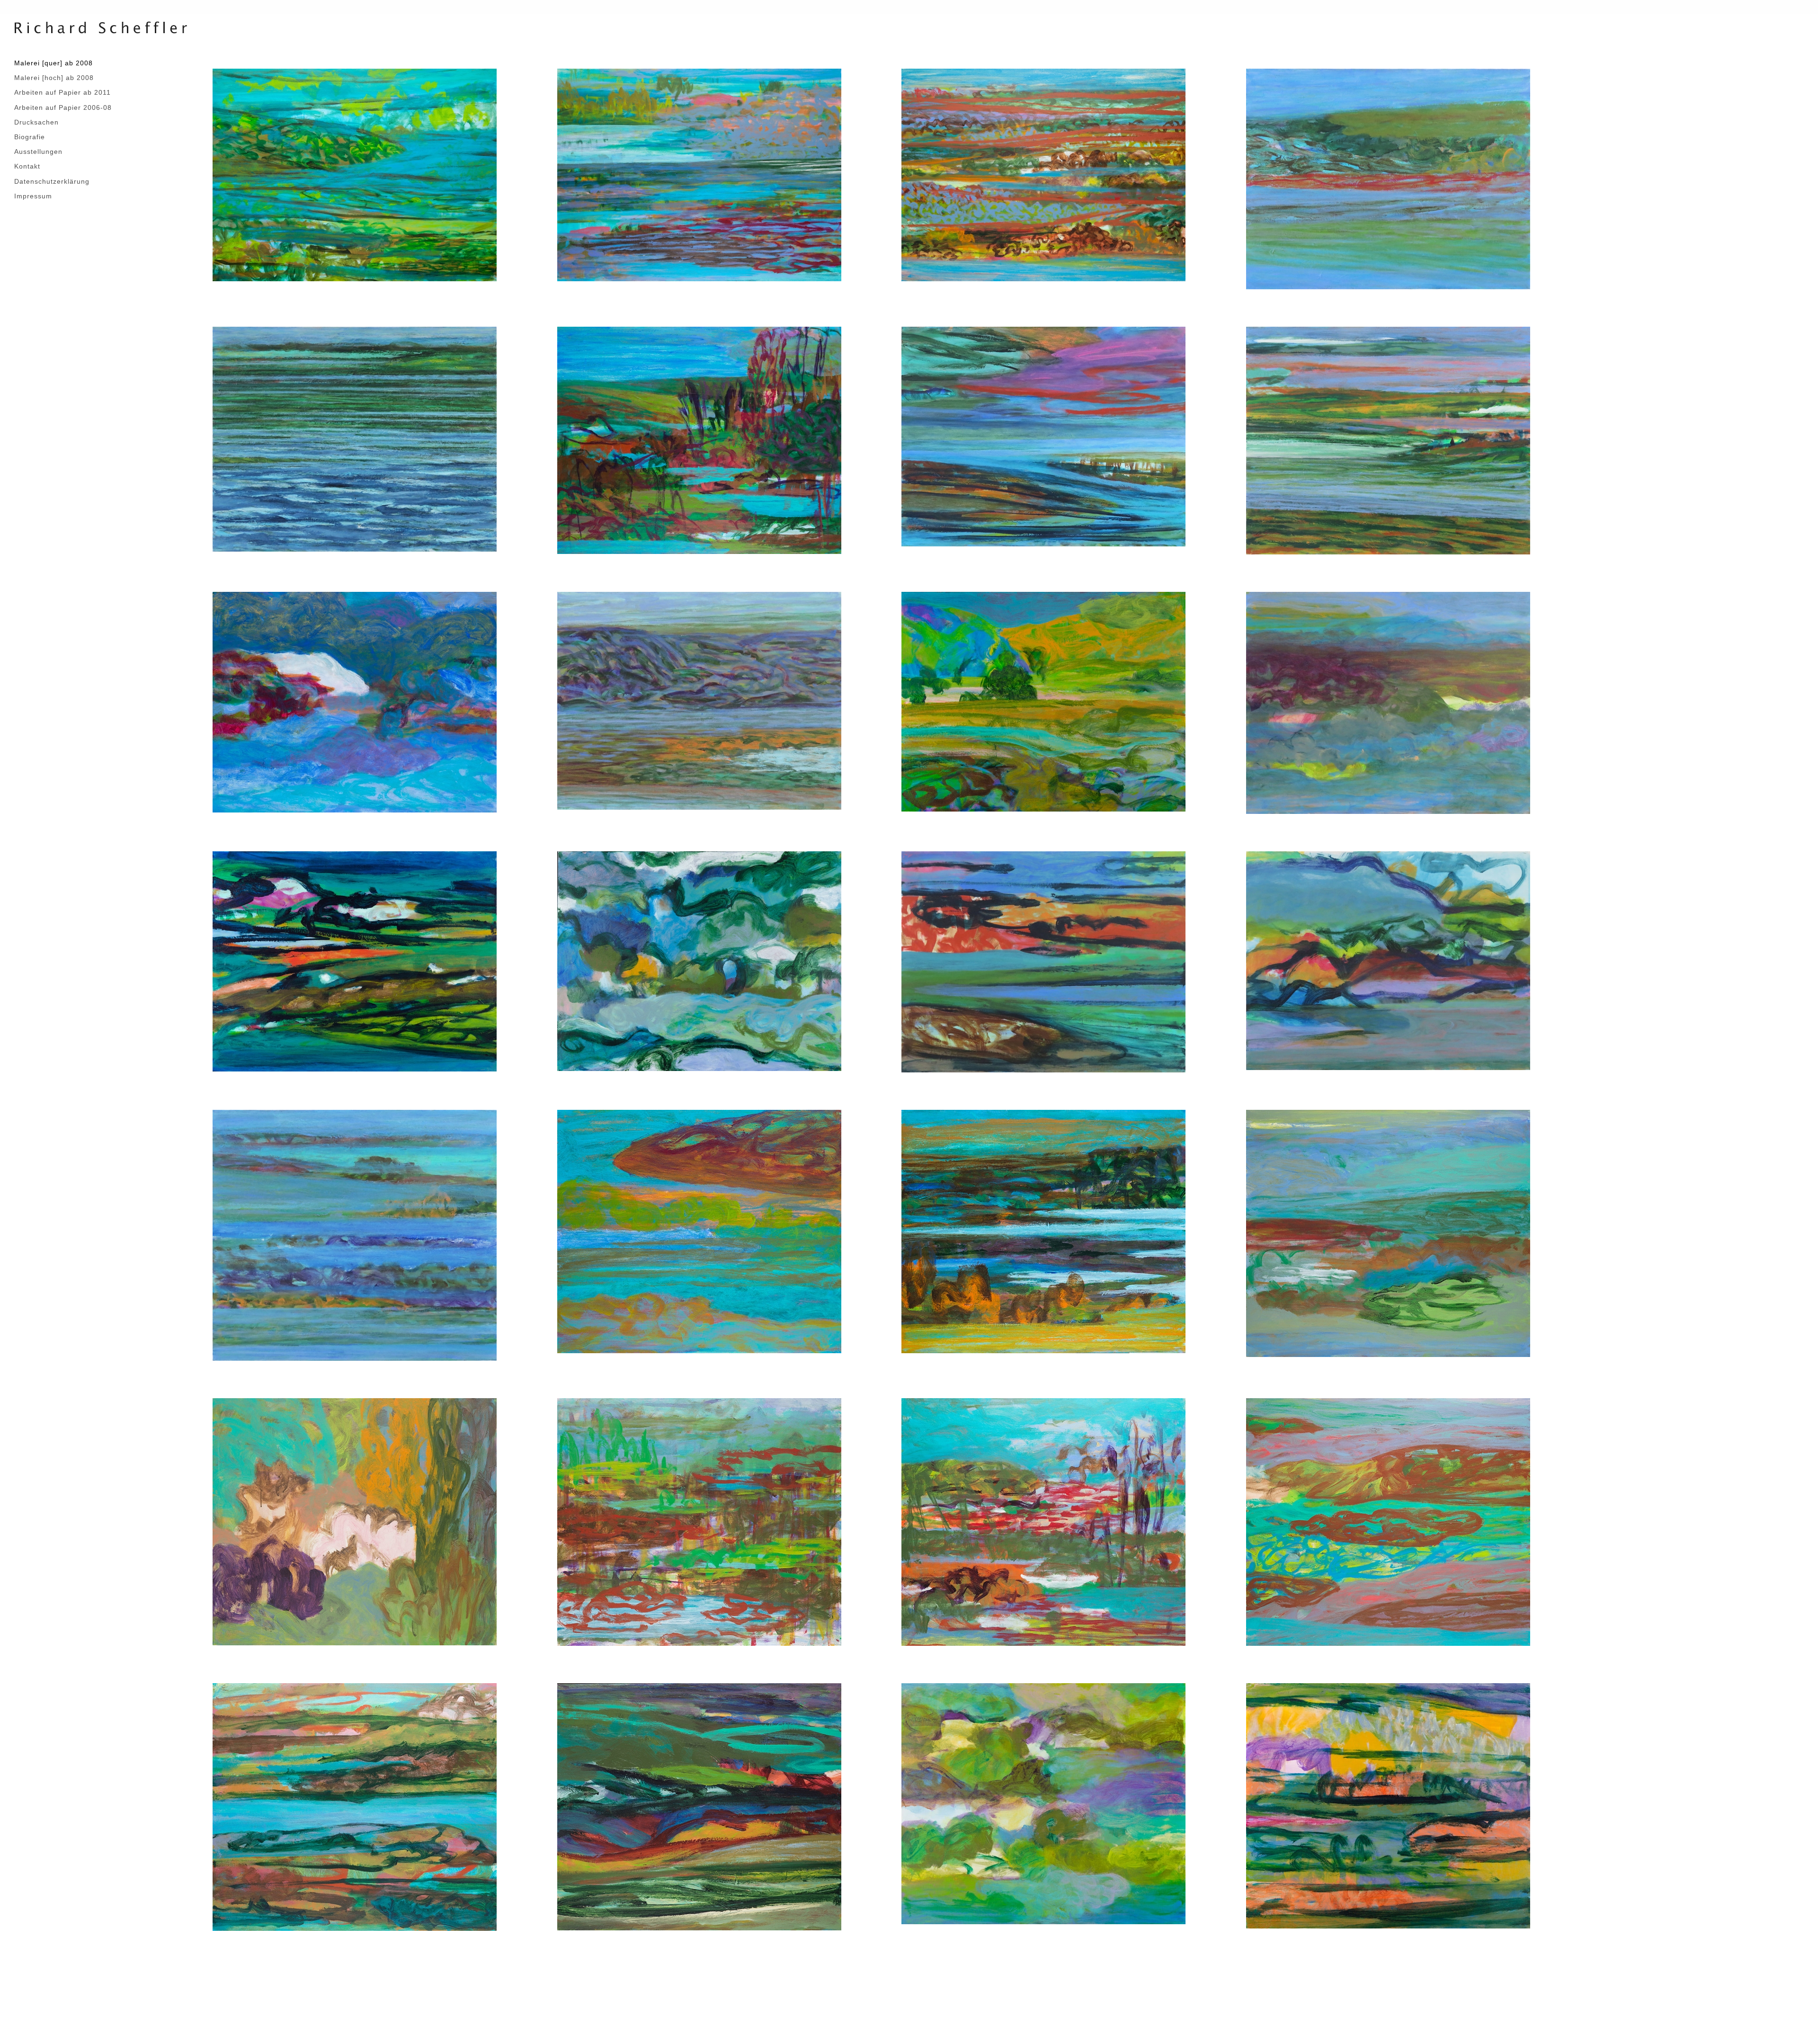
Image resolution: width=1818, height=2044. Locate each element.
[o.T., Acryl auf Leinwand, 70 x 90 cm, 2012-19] (1388, 702)
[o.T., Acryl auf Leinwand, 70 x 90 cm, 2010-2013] (1388, 960)
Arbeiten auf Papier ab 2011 (62, 92)
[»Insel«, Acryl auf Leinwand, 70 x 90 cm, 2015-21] (1043, 436)
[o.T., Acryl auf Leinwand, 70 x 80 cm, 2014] (699, 1521)
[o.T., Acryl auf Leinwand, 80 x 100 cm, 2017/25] (1388, 440)
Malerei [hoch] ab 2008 (54, 78)
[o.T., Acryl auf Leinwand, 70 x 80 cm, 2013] (355, 1521)
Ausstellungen (38, 152)
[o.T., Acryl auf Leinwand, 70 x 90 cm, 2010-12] (1043, 701)
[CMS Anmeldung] (215, 1966)
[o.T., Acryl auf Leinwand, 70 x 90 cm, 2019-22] (699, 700)
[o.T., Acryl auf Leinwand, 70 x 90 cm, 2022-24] (1388, 179)
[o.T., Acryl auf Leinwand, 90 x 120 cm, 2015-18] (355, 174)
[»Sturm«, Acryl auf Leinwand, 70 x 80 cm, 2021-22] (355, 1234)
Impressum (33, 196)
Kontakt (27, 166)
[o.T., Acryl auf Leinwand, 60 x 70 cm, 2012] (1043, 1803)
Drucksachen (36, 122)
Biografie (30, 137)
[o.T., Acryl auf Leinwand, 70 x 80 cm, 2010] (1388, 1805)
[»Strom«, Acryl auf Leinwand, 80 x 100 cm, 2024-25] (355, 438)
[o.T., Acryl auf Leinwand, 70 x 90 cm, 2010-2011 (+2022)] (1043, 961)
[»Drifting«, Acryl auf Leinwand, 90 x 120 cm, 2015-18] (1043, 174)
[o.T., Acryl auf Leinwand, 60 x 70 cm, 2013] (1043, 1231)
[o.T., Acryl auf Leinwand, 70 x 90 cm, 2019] (355, 702)
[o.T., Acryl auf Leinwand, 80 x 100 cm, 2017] (699, 440)
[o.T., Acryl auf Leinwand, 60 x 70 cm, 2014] (699, 1806)
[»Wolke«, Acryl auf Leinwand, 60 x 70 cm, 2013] (699, 1231)
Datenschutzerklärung (52, 181)
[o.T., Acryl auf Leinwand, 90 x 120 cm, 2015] (699, 174)
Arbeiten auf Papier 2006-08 (63, 107)
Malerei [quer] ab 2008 (53, 63)
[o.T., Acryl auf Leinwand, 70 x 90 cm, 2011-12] (355, 961)
